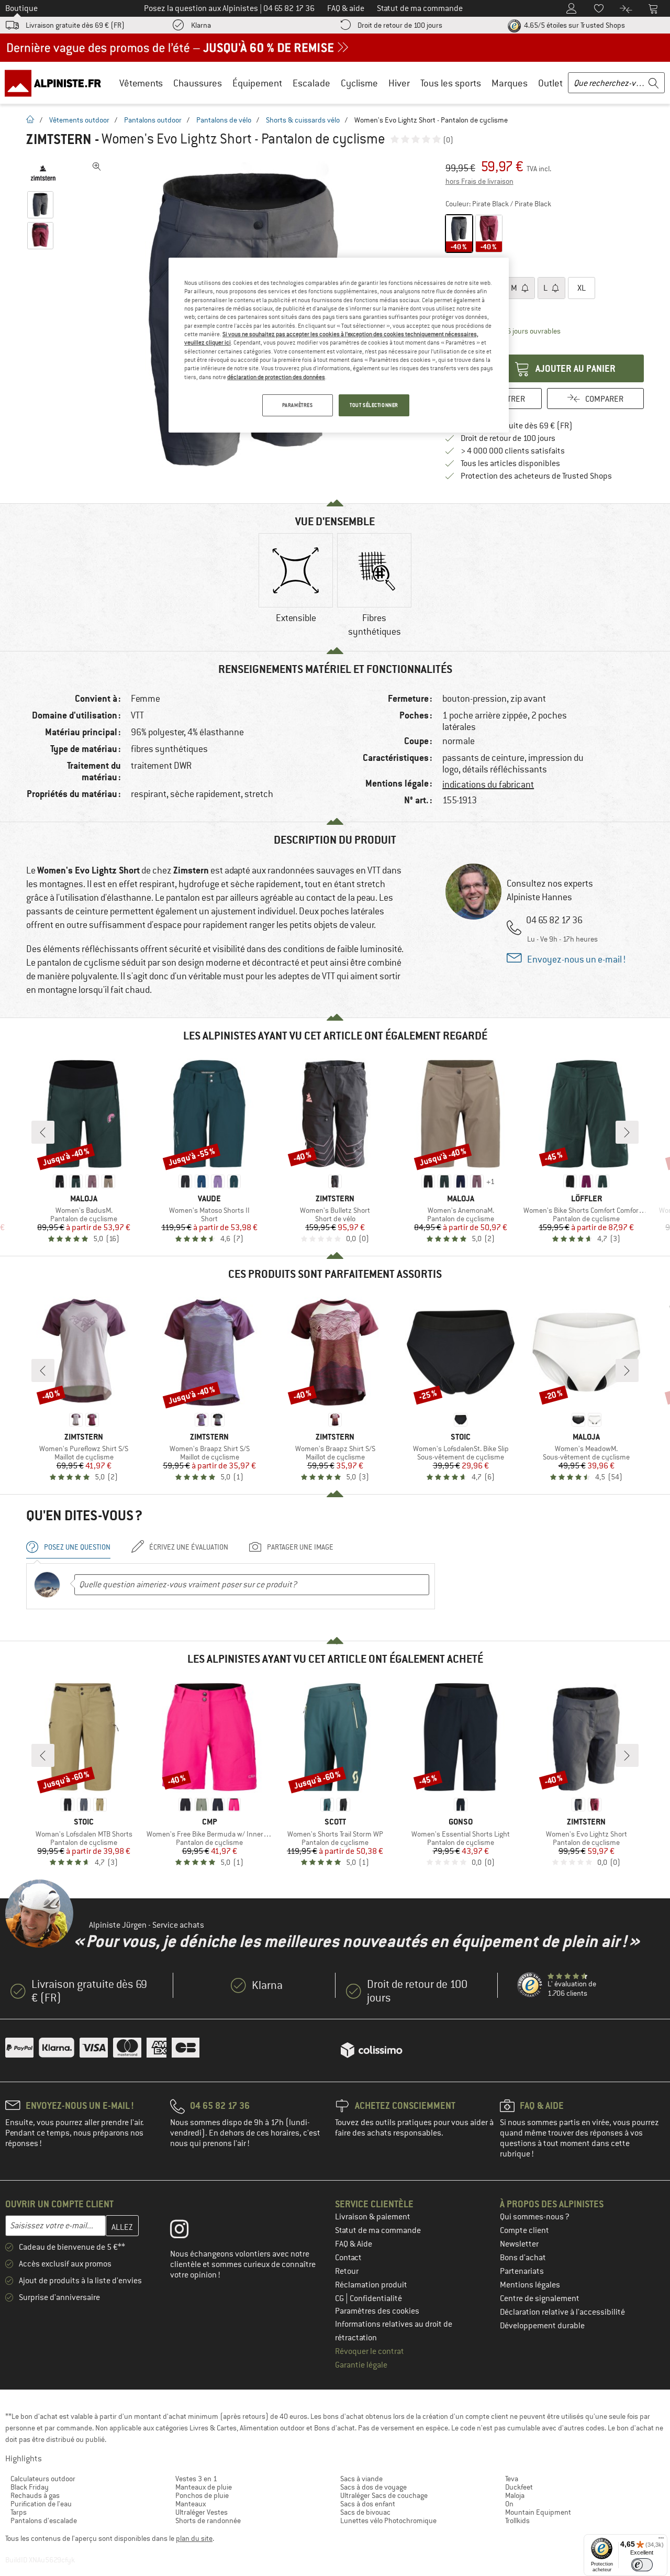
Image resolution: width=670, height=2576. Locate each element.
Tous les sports (451, 83)
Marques (510, 83)
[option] (296, 587)
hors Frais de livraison (479, 181)
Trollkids (517, 2520)
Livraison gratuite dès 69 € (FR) (75, 25)
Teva (512, 2479)
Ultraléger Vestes (202, 2512)
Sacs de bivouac (365, 2512)
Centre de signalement (540, 2298)
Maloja (515, 2495)
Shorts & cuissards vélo (303, 120)
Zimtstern (59, 139)
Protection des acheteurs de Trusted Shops (536, 476)
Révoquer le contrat (370, 2351)
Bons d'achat (523, 2258)
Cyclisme (359, 83)
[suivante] (627, 1132)
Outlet (550, 83)
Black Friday (30, 2487)
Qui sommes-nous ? (535, 2217)
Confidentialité (376, 2298)
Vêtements (141, 83)
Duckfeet (519, 2487)
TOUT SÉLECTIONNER (374, 405)
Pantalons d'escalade (44, 2520)
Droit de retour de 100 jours (400, 25)
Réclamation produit (371, 2285)
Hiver (399, 83)
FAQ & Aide (354, 2244)
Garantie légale (361, 2365)
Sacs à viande (361, 2479)
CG (340, 2298)
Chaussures (198, 83)
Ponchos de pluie (202, 2495)
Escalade (311, 83)
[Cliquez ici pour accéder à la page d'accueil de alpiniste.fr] (57, 83)
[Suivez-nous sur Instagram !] (187, 2231)
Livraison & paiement (373, 2217)
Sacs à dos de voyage (373, 2487)
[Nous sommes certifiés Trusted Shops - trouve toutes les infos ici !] (530, 1985)
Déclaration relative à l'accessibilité (562, 2312)
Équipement (257, 83)
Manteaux (191, 2504)
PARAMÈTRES (298, 405)
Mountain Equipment (538, 2512)
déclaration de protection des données (276, 377)
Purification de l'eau (41, 2504)
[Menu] (661, 2540)
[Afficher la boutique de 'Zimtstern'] (43, 173)
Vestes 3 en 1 (196, 2479)
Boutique (21, 8)
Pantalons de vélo (224, 120)
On (509, 2504)
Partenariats (522, 2271)
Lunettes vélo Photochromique (388, 2520)
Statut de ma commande (378, 2230)
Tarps (19, 2512)
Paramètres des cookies (377, 2311)
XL (582, 288)
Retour (347, 2271)
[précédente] (43, 1132)
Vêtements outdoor (79, 120)
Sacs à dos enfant (368, 2504)
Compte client (524, 2230)
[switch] (642, 2565)
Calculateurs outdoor (43, 2479)
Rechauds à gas (35, 2495)
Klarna (201, 25)
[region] (339, 345)
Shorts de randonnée (208, 2520)
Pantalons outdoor (153, 120)
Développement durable (542, 2326)
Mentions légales (530, 2285)
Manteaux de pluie (204, 2487)
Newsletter (519, 2244)
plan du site (194, 2538)
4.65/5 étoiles (574, 25)
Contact (348, 2258)
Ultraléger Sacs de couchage (384, 2495)
